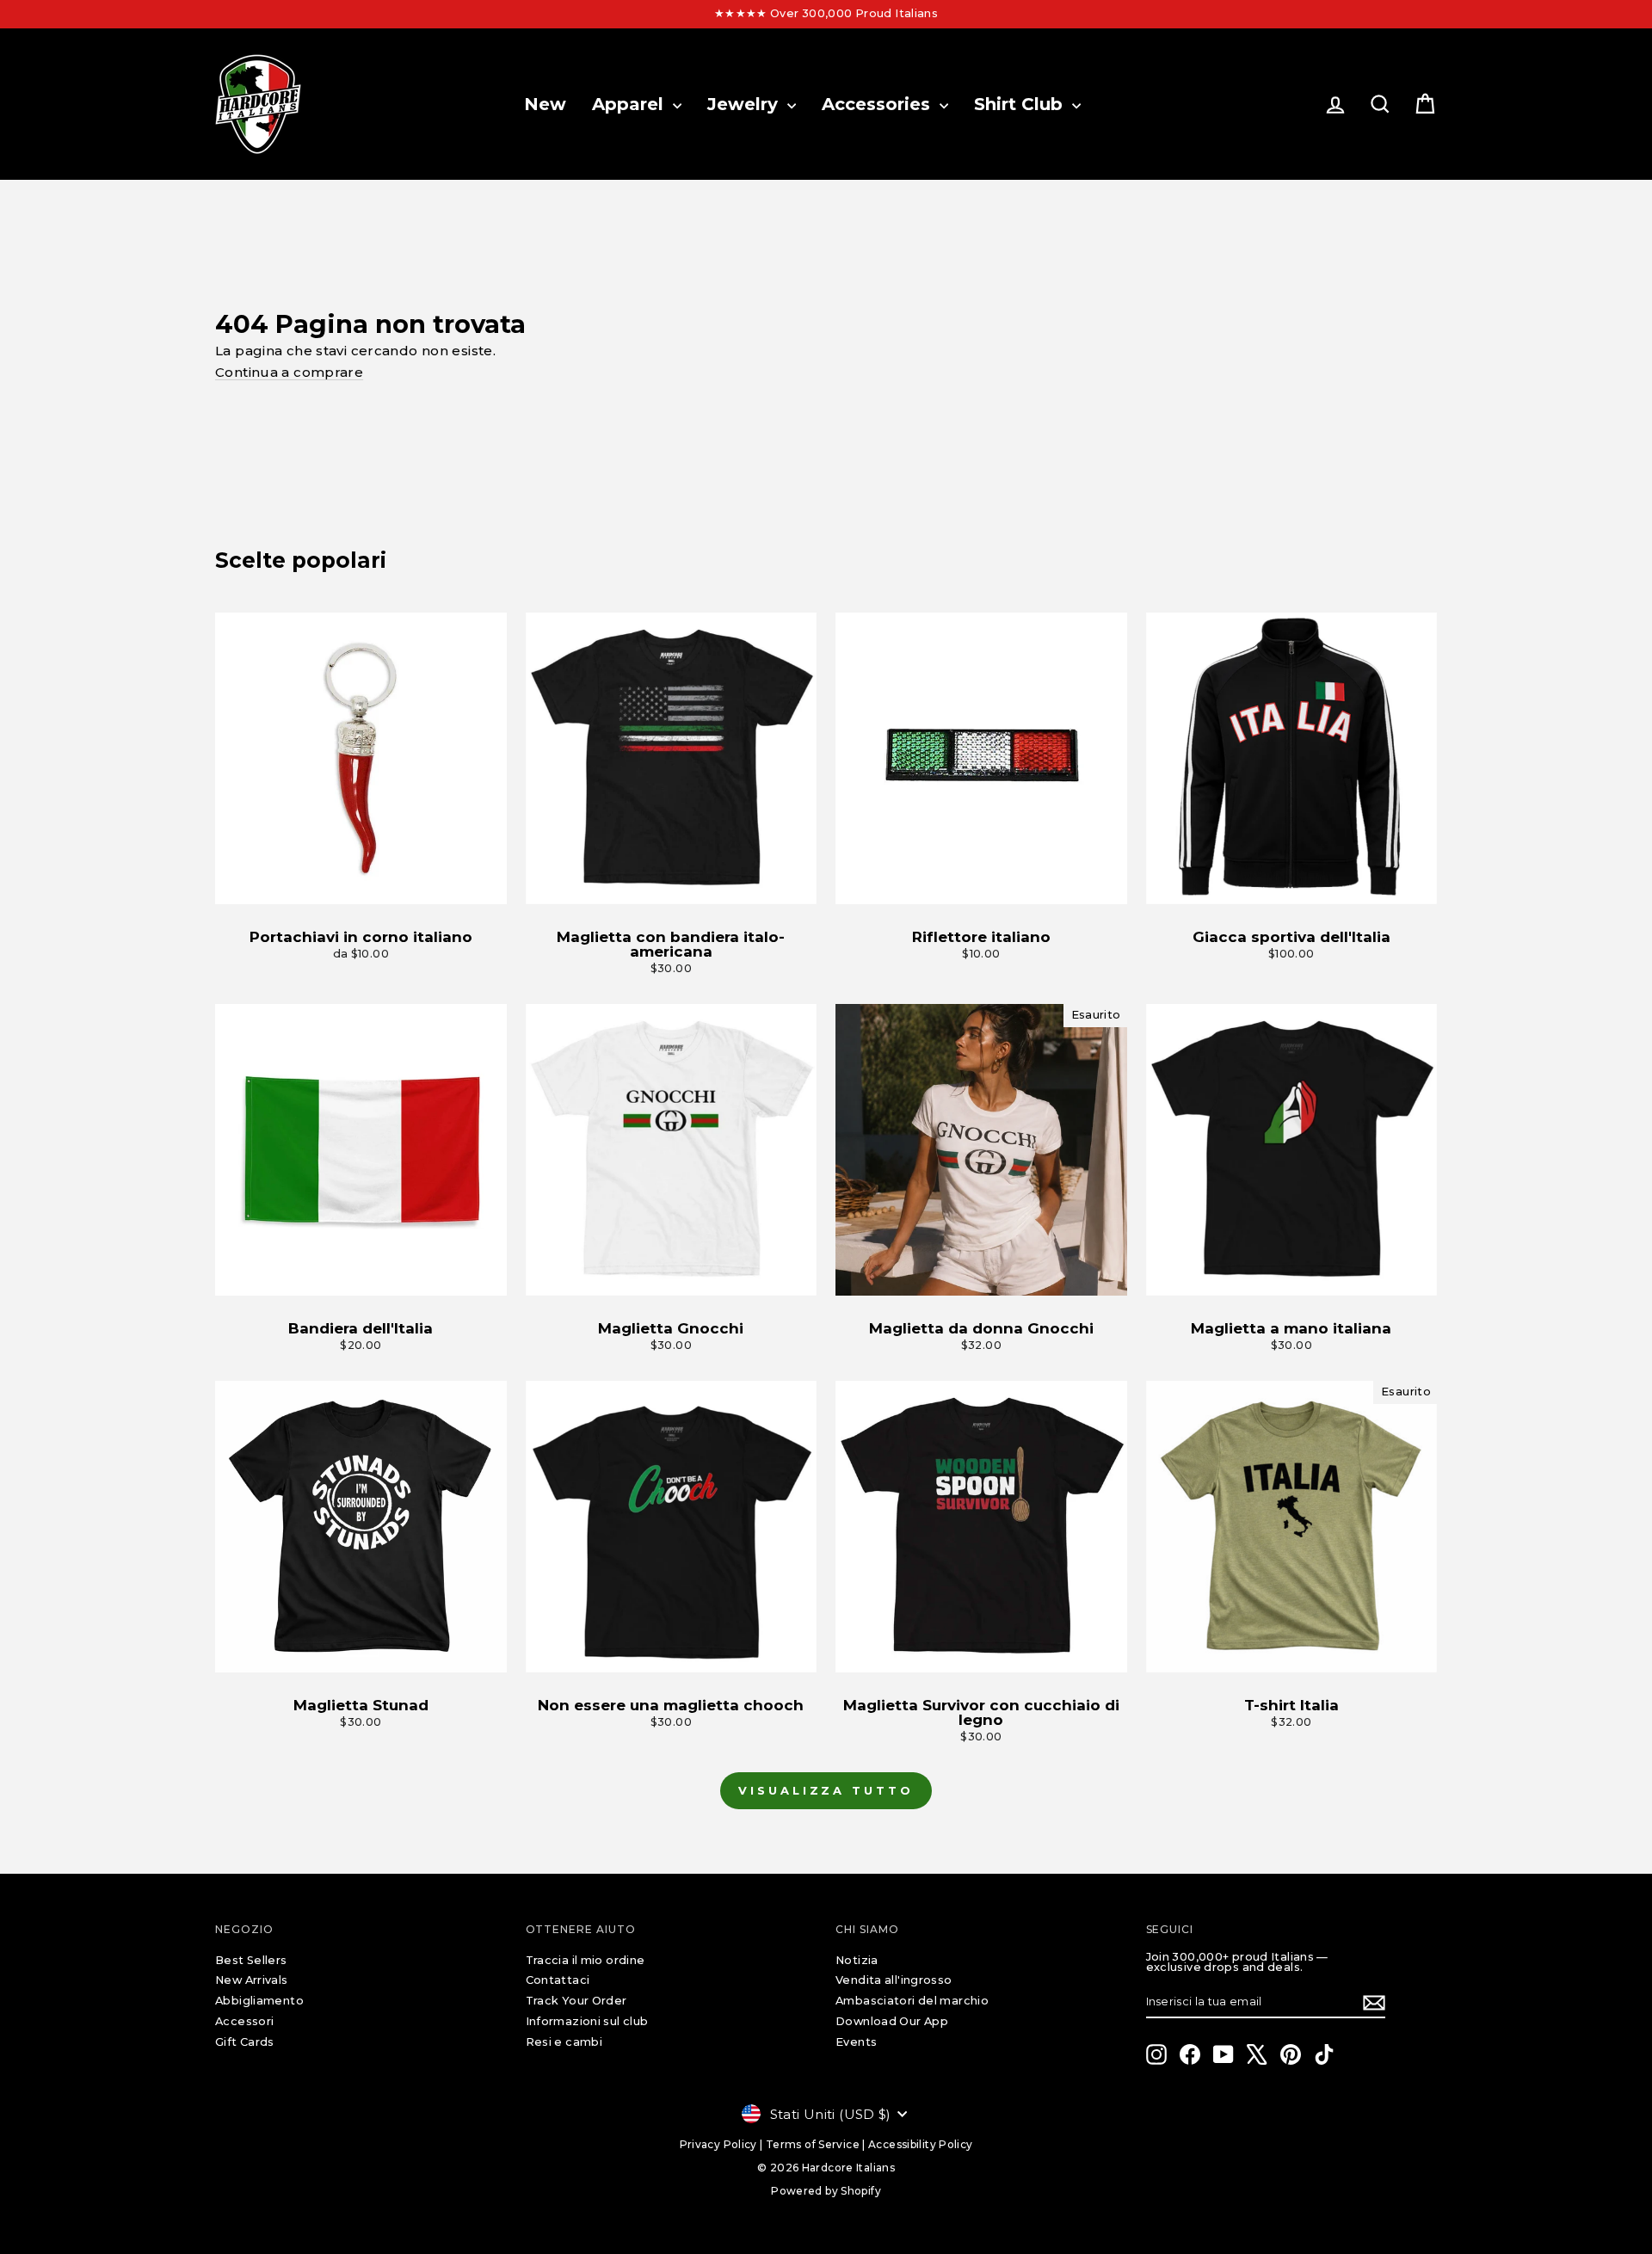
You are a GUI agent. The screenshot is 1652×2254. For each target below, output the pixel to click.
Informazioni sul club (587, 2021)
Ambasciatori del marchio (912, 2001)
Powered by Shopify (826, 2191)
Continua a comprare (289, 372)
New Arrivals (252, 1980)
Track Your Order (576, 2001)
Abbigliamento (259, 2001)
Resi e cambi (564, 2042)
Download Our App (892, 2021)
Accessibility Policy (921, 2144)
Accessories (878, 104)
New (545, 104)
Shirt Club (1021, 104)
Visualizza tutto (826, 1790)
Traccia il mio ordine (586, 1960)
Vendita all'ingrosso (894, 1980)
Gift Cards (245, 2042)
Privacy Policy (718, 2144)
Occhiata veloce (361, 887)
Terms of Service (813, 2144)
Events (856, 2042)
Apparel (630, 104)
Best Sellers (251, 1960)
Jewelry (745, 104)
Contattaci (558, 1980)
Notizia (857, 1960)
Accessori (244, 2021)
